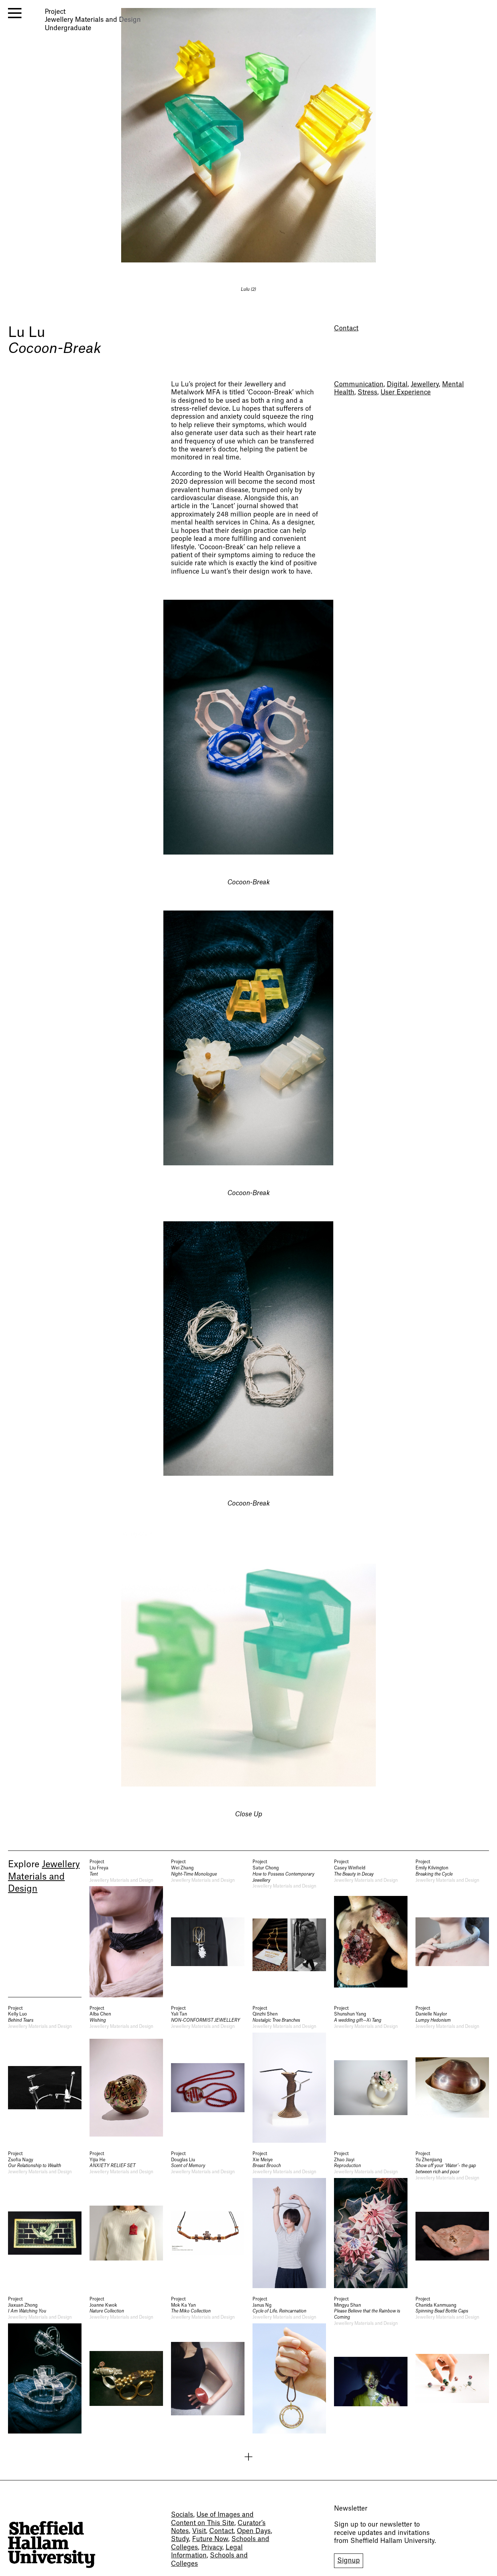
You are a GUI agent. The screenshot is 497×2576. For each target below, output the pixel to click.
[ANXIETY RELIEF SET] (126, 2219)
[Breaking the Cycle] (452, 1928)
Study (180, 2539)
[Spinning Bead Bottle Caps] (452, 2365)
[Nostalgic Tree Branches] (289, 2074)
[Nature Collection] (126, 2365)
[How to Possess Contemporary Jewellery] (289, 1928)
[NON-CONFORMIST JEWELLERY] (208, 2074)
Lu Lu (27, 333)
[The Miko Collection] (208, 2365)
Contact (346, 328)
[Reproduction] (371, 2219)
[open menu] (15, 13)
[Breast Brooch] (289, 2219)
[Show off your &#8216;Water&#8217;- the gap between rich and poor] (452, 2219)
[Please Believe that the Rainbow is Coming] (371, 2365)
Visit (199, 2531)
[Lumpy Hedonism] (452, 2074)
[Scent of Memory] (208, 2219)
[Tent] (126, 1928)
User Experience (406, 392)
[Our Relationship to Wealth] (45, 2219)
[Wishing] (126, 2074)
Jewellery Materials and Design (44, 1877)
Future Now (210, 2539)
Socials (182, 2515)
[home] (52, 2545)
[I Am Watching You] (45, 2365)
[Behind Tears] (45, 2074)
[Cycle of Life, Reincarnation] (289, 2365)
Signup (349, 2561)
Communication (359, 384)
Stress (367, 392)
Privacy (212, 2547)
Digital (397, 384)
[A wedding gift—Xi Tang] (371, 2074)
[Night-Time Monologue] (208, 1928)
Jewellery (425, 384)
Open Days (254, 2531)
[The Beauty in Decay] (371, 1928)
